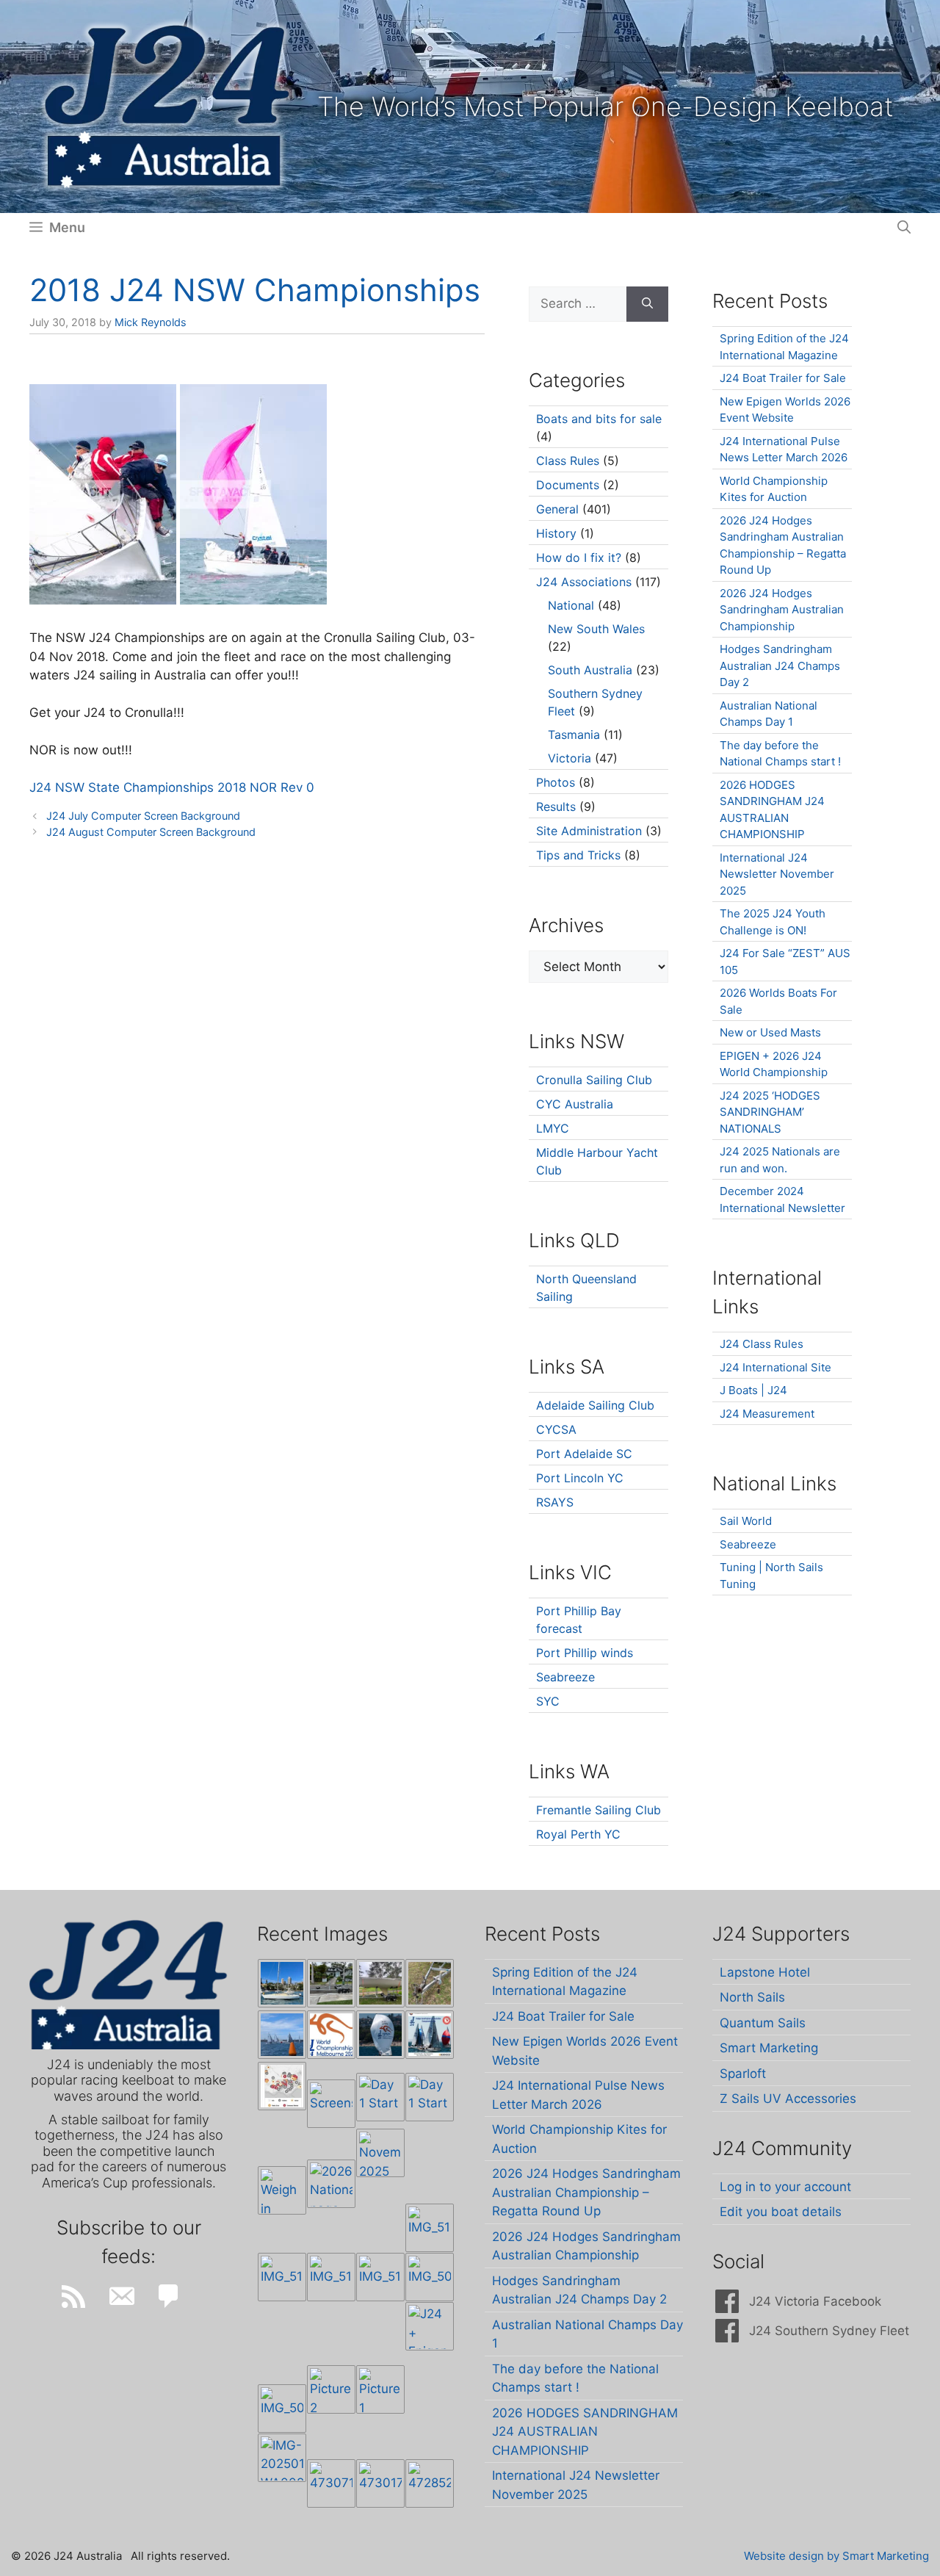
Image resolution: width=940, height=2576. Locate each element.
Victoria (570, 758)
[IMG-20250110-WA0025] (282, 2458)
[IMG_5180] (282, 2277)
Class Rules (568, 461)
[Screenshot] (331, 2104)
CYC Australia (575, 1104)
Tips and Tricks (578, 855)
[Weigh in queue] (282, 2190)
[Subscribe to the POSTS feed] (73, 2296)
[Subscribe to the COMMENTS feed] (169, 2296)
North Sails (752, 1997)
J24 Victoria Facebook (815, 2301)
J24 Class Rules (762, 1344)
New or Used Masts (770, 1032)
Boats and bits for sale (599, 419)
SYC (548, 1701)
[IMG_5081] (282, 2409)
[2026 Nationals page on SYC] (331, 2184)
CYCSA (556, 1429)
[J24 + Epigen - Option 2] (430, 2326)
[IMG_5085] (430, 2277)
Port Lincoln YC (580, 1478)
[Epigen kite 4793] (380, 2035)
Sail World (746, 1521)
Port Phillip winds (585, 1653)
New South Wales (596, 629)
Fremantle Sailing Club (599, 1810)
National (571, 605)
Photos (556, 782)
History (556, 533)
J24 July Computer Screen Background (143, 816)
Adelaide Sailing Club (595, 1405)
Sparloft (743, 2074)
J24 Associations (584, 582)
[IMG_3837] (430, 2035)
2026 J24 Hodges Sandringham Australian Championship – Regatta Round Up (586, 2192)
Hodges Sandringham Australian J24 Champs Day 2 (780, 665)
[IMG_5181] (430, 2228)
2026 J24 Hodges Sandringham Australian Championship (782, 610)
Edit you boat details (781, 2212)
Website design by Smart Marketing (836, 2556)
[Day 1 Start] (380, 2097)
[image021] (380, 1983)
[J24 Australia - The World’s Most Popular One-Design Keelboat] (282, 2035)
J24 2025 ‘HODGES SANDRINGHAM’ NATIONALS (770, 1112)
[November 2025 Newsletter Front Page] (380, 2153)
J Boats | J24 (753, 1390)
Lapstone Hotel (765, 1972)
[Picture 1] (380, 2389)
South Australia (590, 670)
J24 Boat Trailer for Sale (783, 378)
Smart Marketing (769, 2048)
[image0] (282, 1983)
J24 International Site (775, 1367)
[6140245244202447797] (282, 2086)
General (557, 509)
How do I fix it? (579, 558)
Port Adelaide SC (584, 1454)
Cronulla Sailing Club (594, 1080)
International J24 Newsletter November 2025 (777, 874)
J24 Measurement (767, 1414)
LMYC (553, 1128)
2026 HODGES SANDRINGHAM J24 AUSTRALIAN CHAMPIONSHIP (585, 2432)
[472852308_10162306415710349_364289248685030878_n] (430, 2483)
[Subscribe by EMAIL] (121, 2296)
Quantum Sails (763, 2023)
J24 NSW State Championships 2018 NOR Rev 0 (172, 787)
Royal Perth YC (578, 1834)
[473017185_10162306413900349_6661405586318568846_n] (380, 2483)
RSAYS (555, 1502)
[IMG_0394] (430, 1983)
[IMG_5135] (331, 2277)
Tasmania (574, 735)
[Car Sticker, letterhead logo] (331, 2035)
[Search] (647, 304)
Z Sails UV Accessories (788, 2099)
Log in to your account (785, 2187)
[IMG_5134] (380, 2277)
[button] (904, 228)
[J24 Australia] (167, 106)
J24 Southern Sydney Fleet (829, 2331)
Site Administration (589, 831)
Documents (568, 485)
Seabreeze (565, 1677)
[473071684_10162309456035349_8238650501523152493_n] (331, 2483)
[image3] (331, 1983)
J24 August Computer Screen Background (151, 832)
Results (556, 807)
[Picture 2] (331, 2389)
